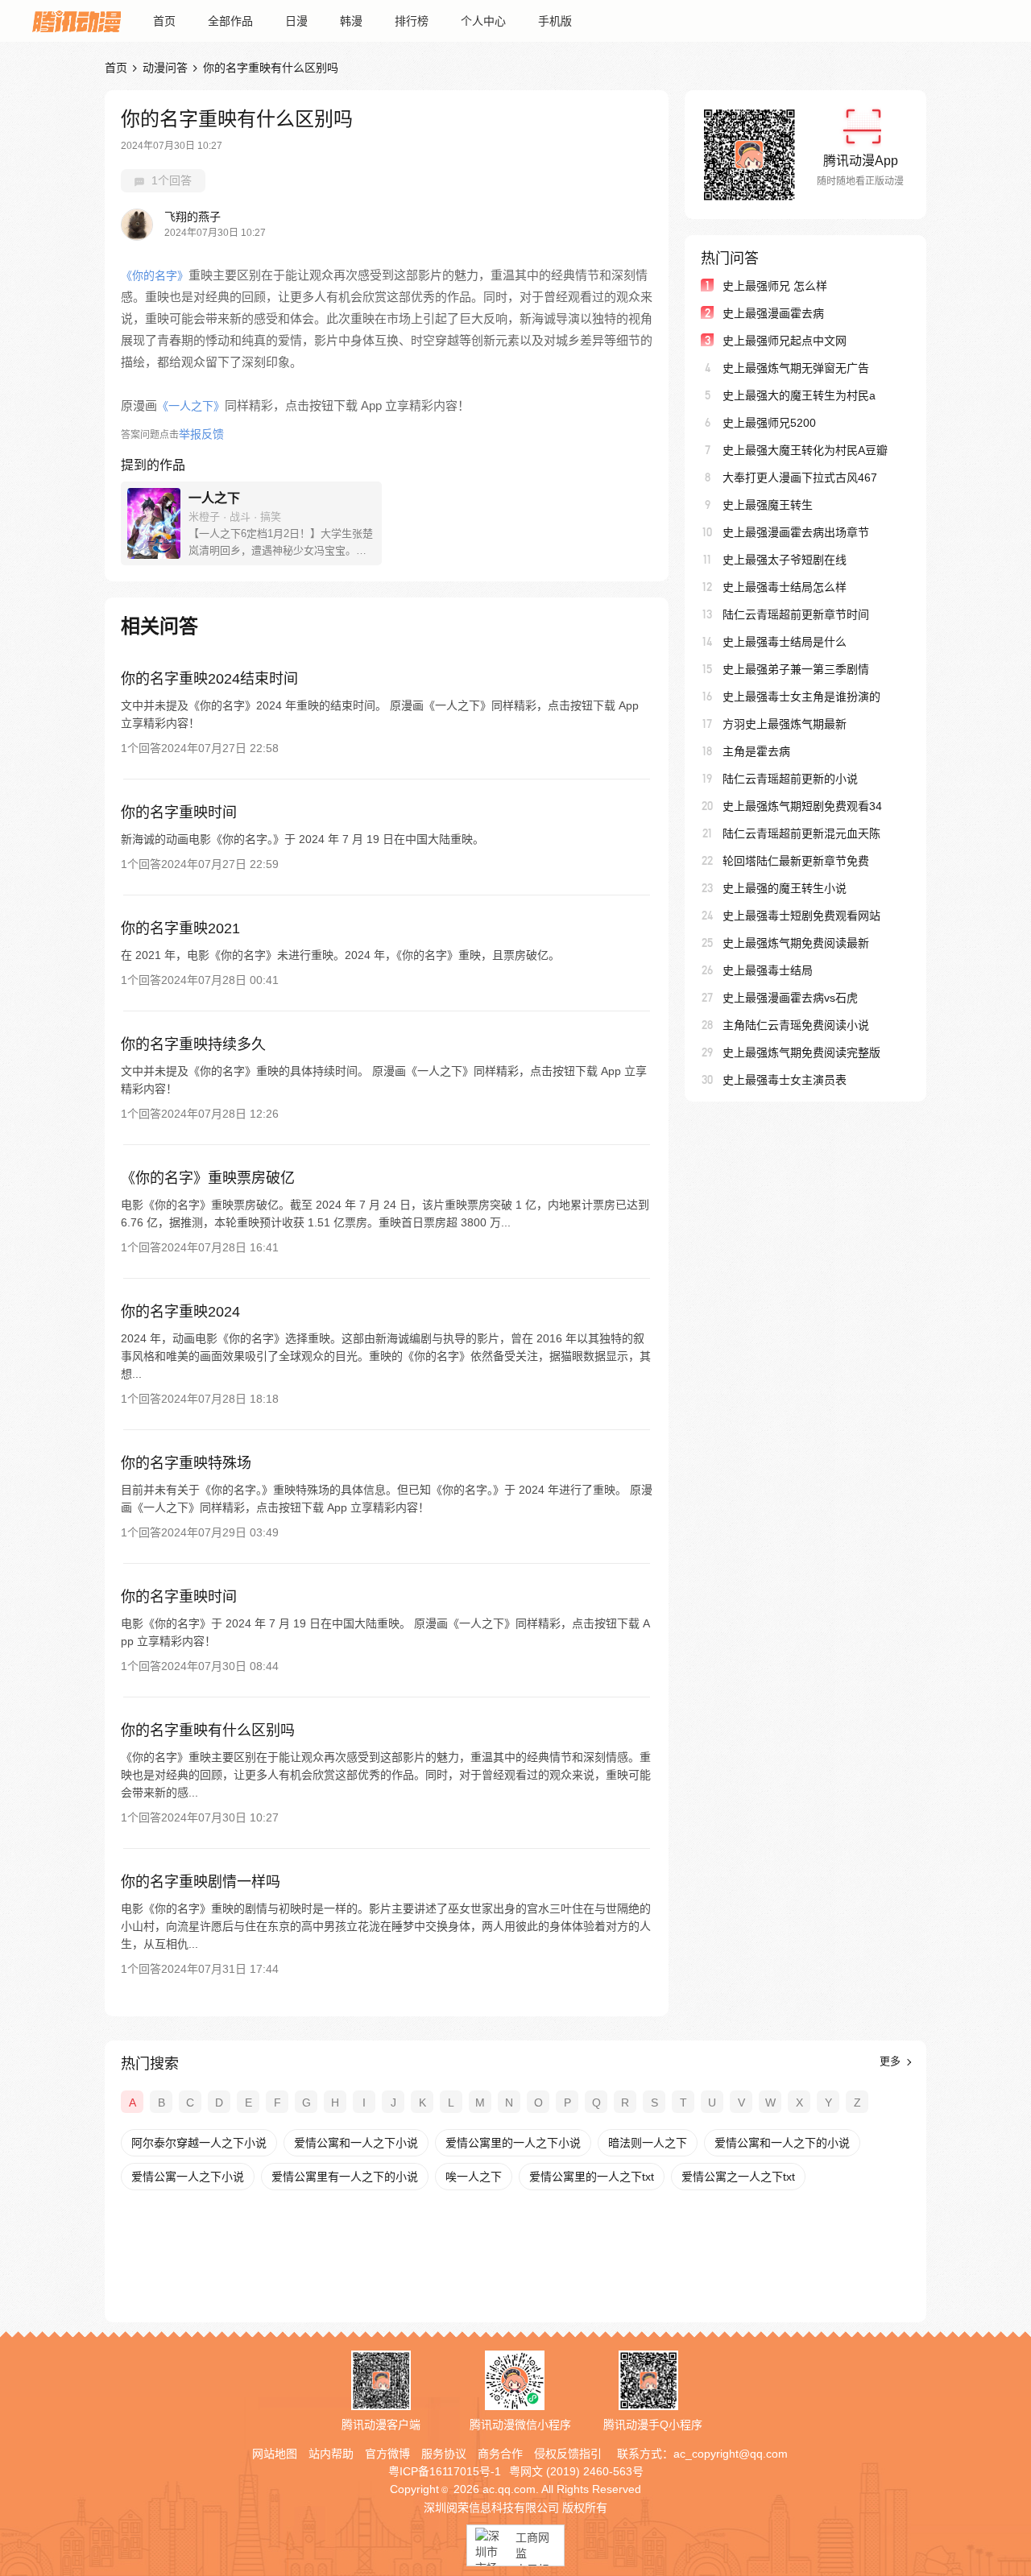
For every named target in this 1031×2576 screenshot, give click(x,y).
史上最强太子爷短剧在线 (785, 560)
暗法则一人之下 (648, 2143)
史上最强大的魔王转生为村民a (799, 395)
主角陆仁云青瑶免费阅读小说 (796, 1025)
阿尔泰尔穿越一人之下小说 (199, 2143)
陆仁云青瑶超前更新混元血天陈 (801, 833)
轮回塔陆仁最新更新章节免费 (796, 861)
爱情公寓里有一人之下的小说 (345, 2177)
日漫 (296, 21)
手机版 (555, 21)
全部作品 (230, 21)
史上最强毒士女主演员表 (785, 1080)
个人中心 (483, 21)
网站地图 (275, 2454)
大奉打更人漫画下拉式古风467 (800, 478)
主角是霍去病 (756, 751)
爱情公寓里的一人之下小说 (513, 2143)
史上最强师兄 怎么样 (775, 286)
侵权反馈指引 (568, 2454)
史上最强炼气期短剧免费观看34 (802, 806)
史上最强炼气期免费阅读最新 (796, 943)
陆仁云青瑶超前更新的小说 (790, 779)
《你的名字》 (155, 275)
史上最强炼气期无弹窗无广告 (796, 368)
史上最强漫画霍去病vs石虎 (790, 998)
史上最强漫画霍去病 (773, 313)
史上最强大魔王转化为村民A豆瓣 (805, 450)
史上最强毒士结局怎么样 (785, 587)
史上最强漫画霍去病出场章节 (796, 532)
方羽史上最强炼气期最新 (785, 724)
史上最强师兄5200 (769, 423)
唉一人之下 (474, 2177)
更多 (892, 2061)
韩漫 (351, 21)
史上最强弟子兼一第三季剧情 (796, 669)
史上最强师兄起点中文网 (785, 341)
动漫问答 (165, 68)
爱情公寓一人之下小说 (188, 2177)
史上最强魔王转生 (768, 505)
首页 (164, 21)
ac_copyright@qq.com (731, 2454)
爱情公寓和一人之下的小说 (782, 2143)
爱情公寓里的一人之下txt (592, 2177)
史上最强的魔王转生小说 (785, 888)
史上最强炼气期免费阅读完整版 (801, 1052)
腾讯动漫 (77, 21)
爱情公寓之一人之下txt (738, 2177)
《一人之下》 (191, 406)
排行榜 (412, 21)
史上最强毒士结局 (768, 970)
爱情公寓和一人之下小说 (356, 2143)
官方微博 (387, 2454)
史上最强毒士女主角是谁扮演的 (801, 697)
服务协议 (444, 2454)
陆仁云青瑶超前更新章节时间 (796, 614)
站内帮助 (331, 2454)
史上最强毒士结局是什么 (785, 642)
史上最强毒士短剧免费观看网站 (801, 916)
